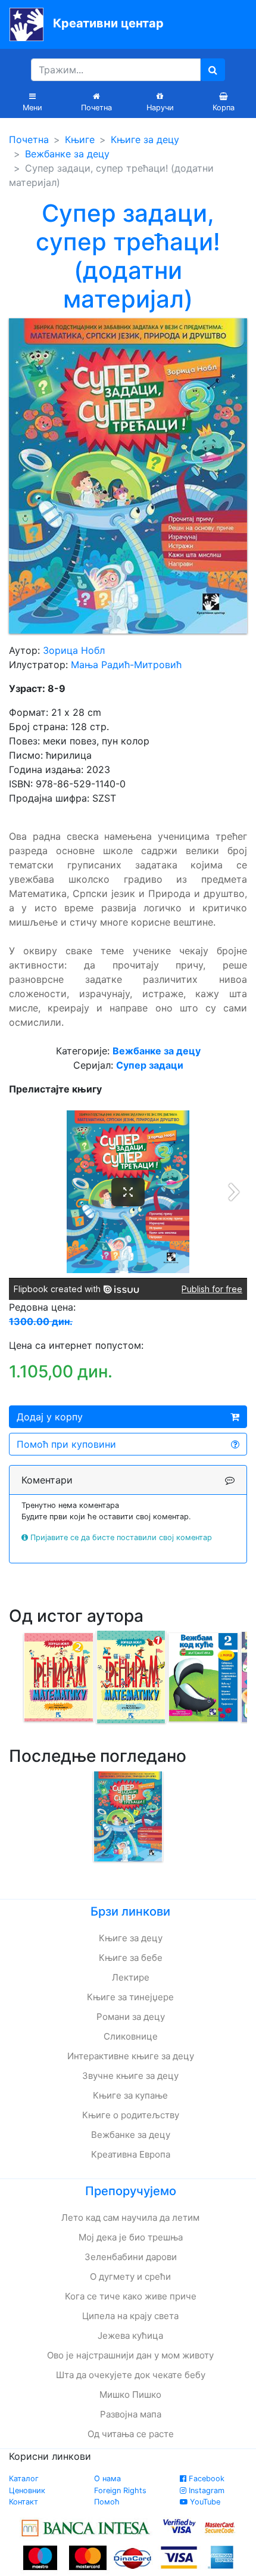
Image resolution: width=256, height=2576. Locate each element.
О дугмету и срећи (130, 2276)
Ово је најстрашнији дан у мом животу (130, 2355)
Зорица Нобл (74, 650)
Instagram (205, 2490)
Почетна (29, 139)
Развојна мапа (131, 2414)
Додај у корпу (50, 1417)
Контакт (24, 2502)
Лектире (131, 1977)
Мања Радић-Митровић (126, 665)
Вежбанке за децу (67, 154)
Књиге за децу (145, 139)
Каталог (24, 2479)
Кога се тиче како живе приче (131, 2296)
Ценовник (27, 2490)
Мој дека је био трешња (131, 2237)
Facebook (205, 2479)
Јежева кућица (130, 2336)
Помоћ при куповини (66, 1444)
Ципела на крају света (130, 2316)
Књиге (80, 139)
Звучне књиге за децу (130, 2076)
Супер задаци (150, 1065)
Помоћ (107, 2502)
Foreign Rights (120, 2490)
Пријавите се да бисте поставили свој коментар (121, 1537)
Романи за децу (131, 2017)
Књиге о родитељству (131, 2115)
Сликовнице (131, 2036)
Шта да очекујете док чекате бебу (131, 2375)
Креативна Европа (131, 2154)
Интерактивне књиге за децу (131, 2056)
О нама (107, 2479)
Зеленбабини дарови (131, 2257)
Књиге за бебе (131, 1958)
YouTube (204, 2502)
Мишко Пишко (130, 2395)
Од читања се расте (131, 2434)
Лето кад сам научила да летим (130, 2217)
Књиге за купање (130, 2095)
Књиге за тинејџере (130, 1997)
